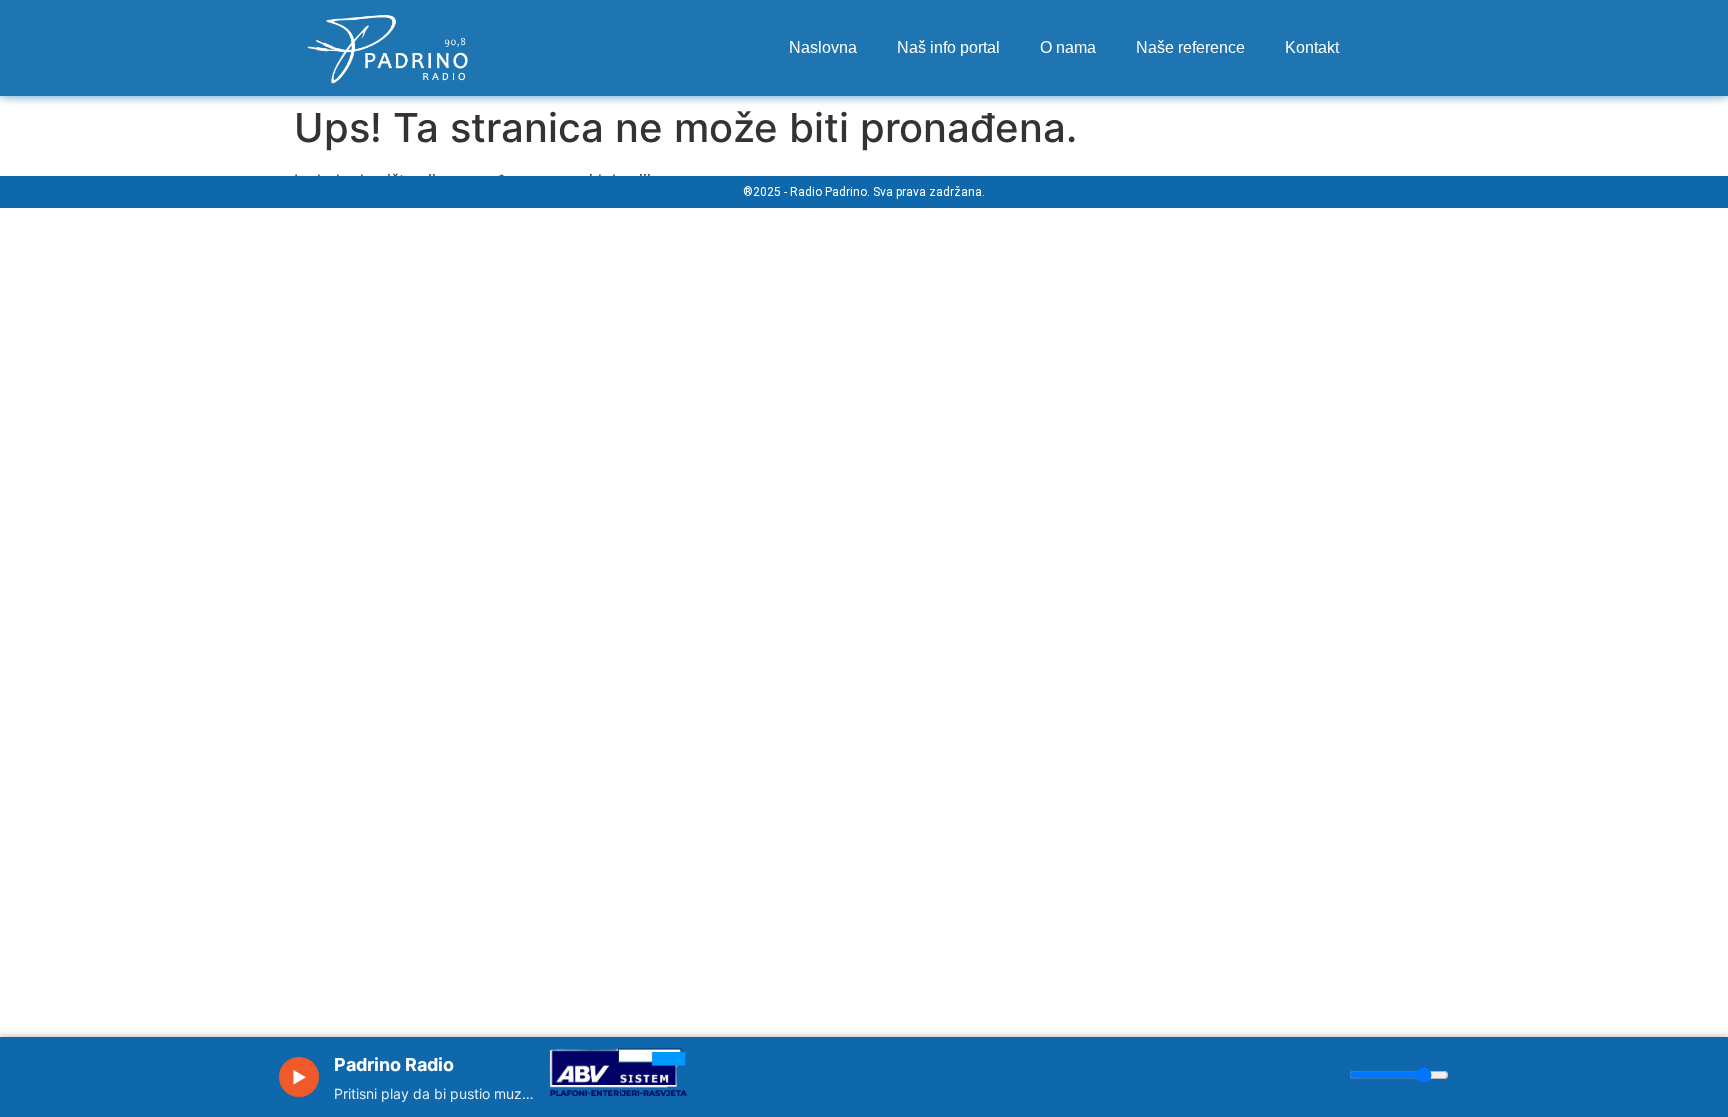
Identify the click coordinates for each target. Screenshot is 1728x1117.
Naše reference (1190, 47)
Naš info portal (948, 47)
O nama (1068, 47)
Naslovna (823, 47)
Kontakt (1312, 47)
